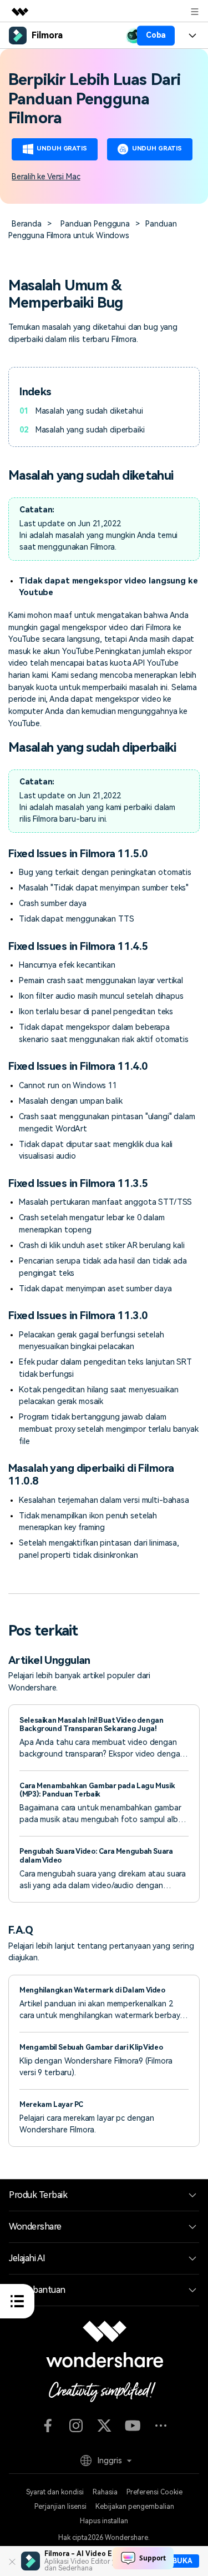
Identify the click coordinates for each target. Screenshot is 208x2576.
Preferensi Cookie (154, 2492)
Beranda (26, 224)
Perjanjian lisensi (60, 2507)
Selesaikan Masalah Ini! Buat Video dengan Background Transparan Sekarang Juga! (91, 1724)
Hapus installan (104, 2521)
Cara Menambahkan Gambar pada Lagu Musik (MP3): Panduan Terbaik (97, 1790)
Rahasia (105, 2492)
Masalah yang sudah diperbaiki (90, 430)
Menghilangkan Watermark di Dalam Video (92, 1990)
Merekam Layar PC (51, 2104)
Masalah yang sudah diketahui (89, 411)
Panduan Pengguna (95, 224)
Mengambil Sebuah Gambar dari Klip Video (91, 2047)
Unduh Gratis (62, 149)
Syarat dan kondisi (55, 2492)
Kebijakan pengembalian (135, 2507)
